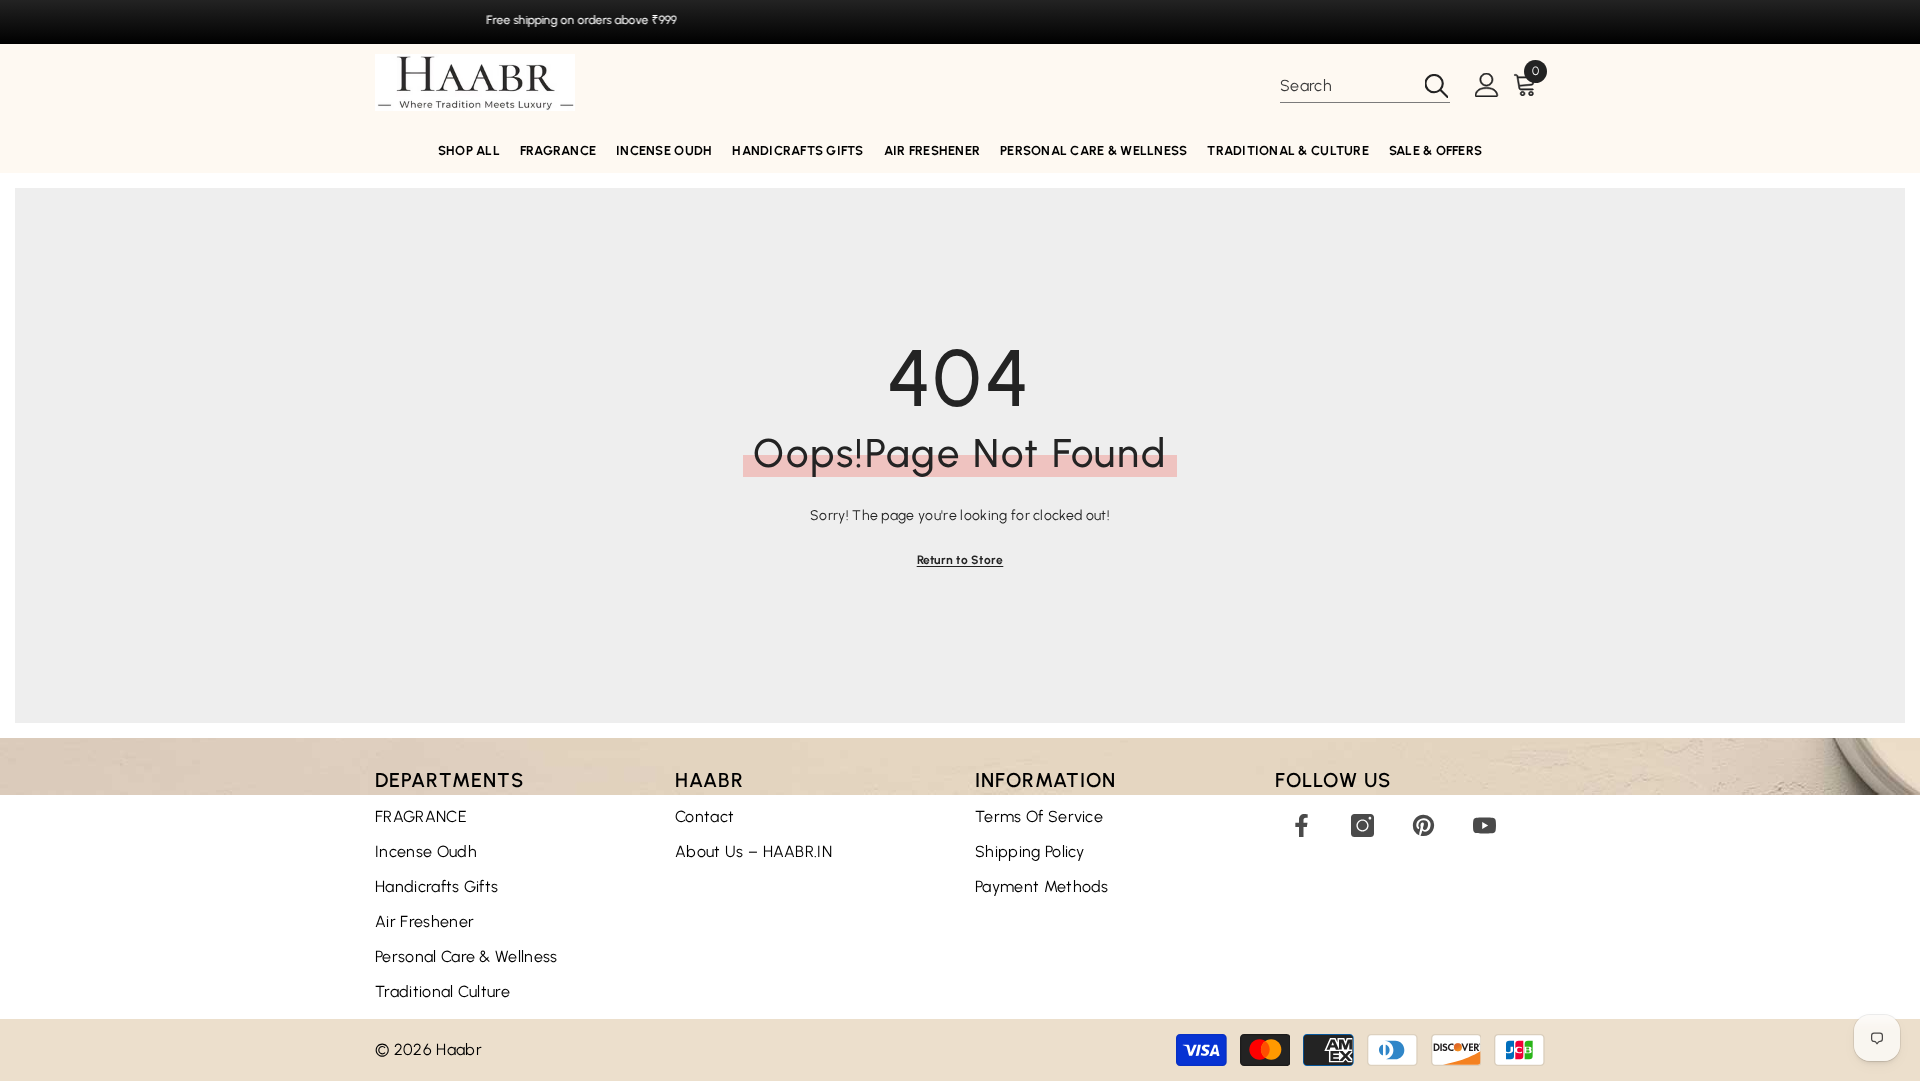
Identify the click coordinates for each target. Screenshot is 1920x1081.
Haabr (459, 1049)
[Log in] (1487, 86)
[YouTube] (1484, 825)
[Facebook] (1301, 825)
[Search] (1365, 86)
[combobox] (1346, 86)
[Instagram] (1362, 825)
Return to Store (960, 560)
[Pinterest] (1423, 825)
